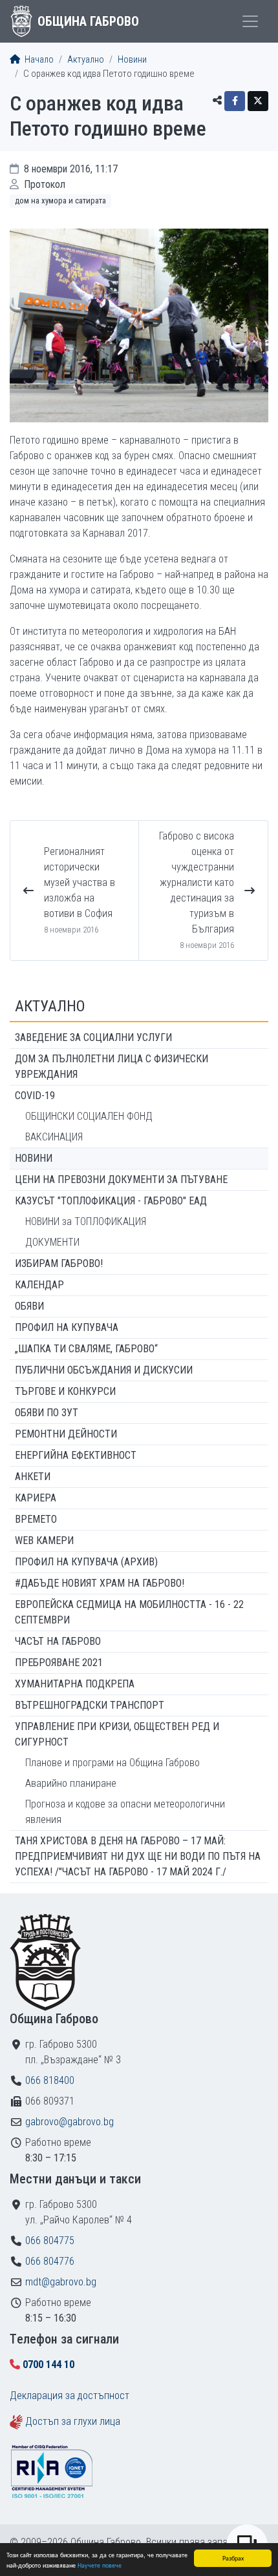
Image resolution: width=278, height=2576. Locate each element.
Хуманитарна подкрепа (75, 1684)
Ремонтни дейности (66, 1434)
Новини (132, 60)
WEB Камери (44, 1540)
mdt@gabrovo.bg (61, 2282)
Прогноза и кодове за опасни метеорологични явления (125, 1812)
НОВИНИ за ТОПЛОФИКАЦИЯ (86, 1221)
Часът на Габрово (58, 1641)
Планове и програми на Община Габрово (112, 1763)
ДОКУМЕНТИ (52, 1242)
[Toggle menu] (250, 21)
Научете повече (100, 2565)
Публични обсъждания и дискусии (104, 1370)
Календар (39, 1285)
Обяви (29, 1306)
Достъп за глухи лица (73, 2421)
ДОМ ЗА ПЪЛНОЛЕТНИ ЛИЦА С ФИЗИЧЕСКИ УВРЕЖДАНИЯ (112, 1066)
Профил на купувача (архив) (86, 1562)
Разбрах (233, 2558)
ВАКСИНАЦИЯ (54, 1137)
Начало (38, 60)
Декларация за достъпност (69, 2396)
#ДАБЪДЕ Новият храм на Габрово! (100, 1583)
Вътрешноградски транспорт (90, 1705)
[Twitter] (258, 101)
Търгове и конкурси (65, 1391)
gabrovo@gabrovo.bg (69, 2122)
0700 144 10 (48, 2365)
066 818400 (50, 2080)
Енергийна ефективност (76, 1455)
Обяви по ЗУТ (47, 1413)
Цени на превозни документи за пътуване (121, 1180)
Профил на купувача (67, 1327)
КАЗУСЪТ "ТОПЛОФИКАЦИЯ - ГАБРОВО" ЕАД (111, 1201)
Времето (36, 1519)
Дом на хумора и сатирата (60, 201)
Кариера (36, 1498)
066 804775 (50, 2241)
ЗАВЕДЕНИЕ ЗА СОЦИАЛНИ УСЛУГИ (93, 1037)
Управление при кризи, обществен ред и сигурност (117, 1734)
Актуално (86, 60)
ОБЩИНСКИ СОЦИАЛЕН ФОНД (89, 1116)
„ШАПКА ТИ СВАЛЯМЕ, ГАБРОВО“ (86, 1349)
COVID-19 (35, 1096)
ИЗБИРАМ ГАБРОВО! (59, 1263)
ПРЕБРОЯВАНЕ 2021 (59, 1663)
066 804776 (50, 2261)
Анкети (33, 1477)
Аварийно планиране (71, 1783)
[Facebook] (235, 101)
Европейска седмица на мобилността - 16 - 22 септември (129, 1612)
